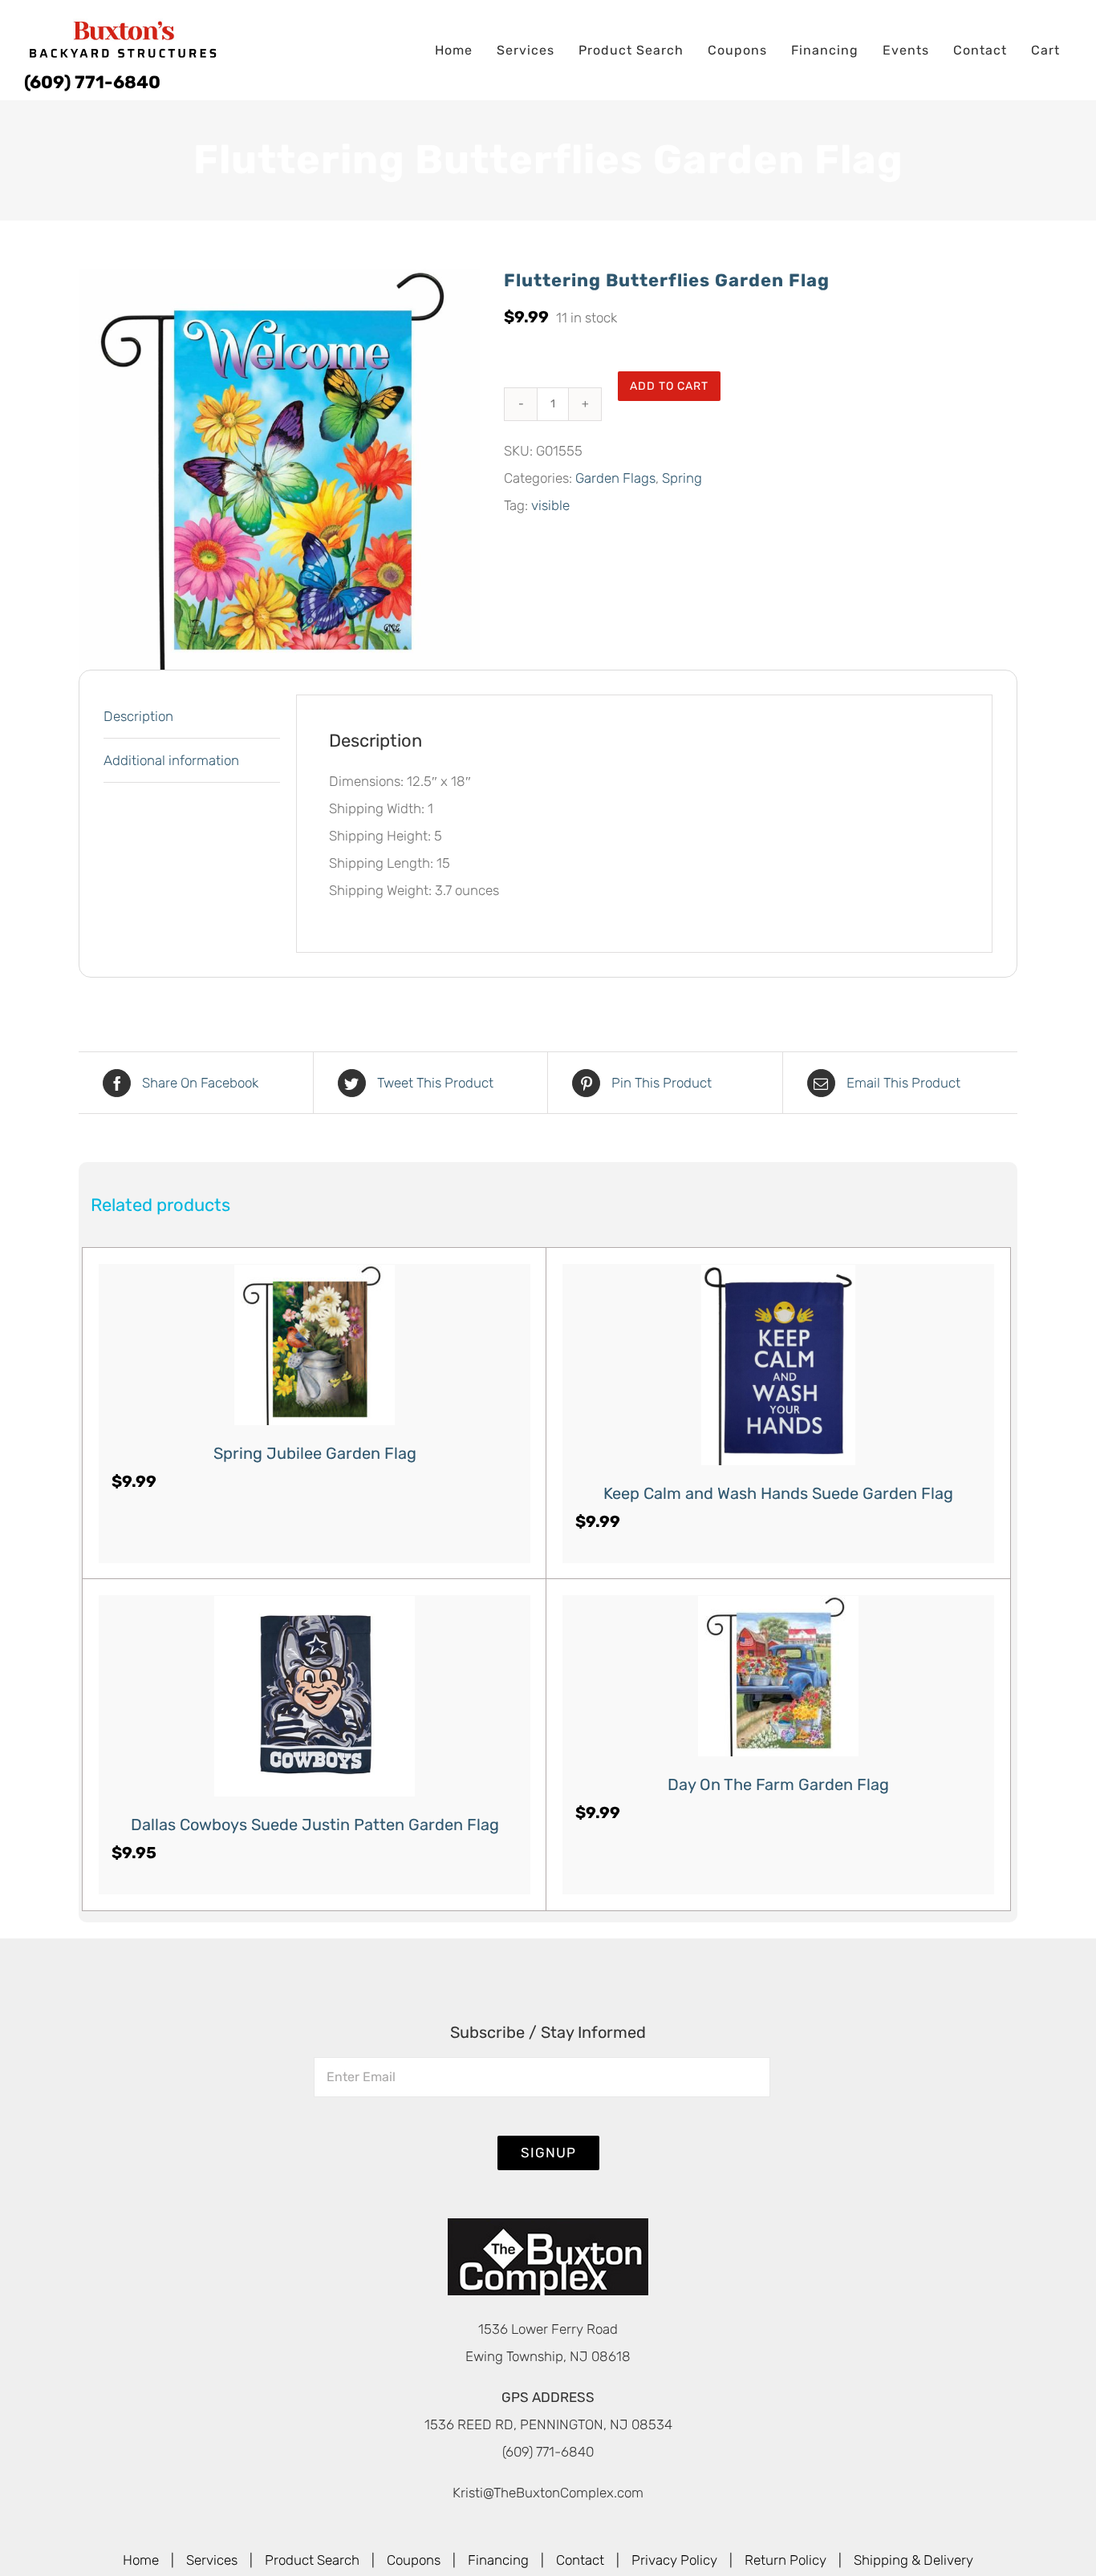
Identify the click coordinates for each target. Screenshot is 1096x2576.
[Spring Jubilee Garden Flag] (315, 1345)
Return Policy (785, 2560)
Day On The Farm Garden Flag (778, 1784)
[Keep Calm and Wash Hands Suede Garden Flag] (778, 1365)
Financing (498, 2560)
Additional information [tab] (171, 760)
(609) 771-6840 (92, 82)
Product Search (312, 2560)
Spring (682, 478)
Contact (580, 2560)
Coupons (414, 2560)
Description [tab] (138, 716)
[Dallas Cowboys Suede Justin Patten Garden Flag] (315, 1696)
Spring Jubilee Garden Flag (315, 1453)
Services (212, 2560)
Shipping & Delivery (913, 2560)
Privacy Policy (674, 2560)
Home (141, 2560)
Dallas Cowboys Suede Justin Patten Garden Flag (315, 1825)
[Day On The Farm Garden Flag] (778, 1676)
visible (550, 505)
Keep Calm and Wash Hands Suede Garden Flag (778, 1493)
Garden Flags (615, 478)
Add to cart (669, 386)
